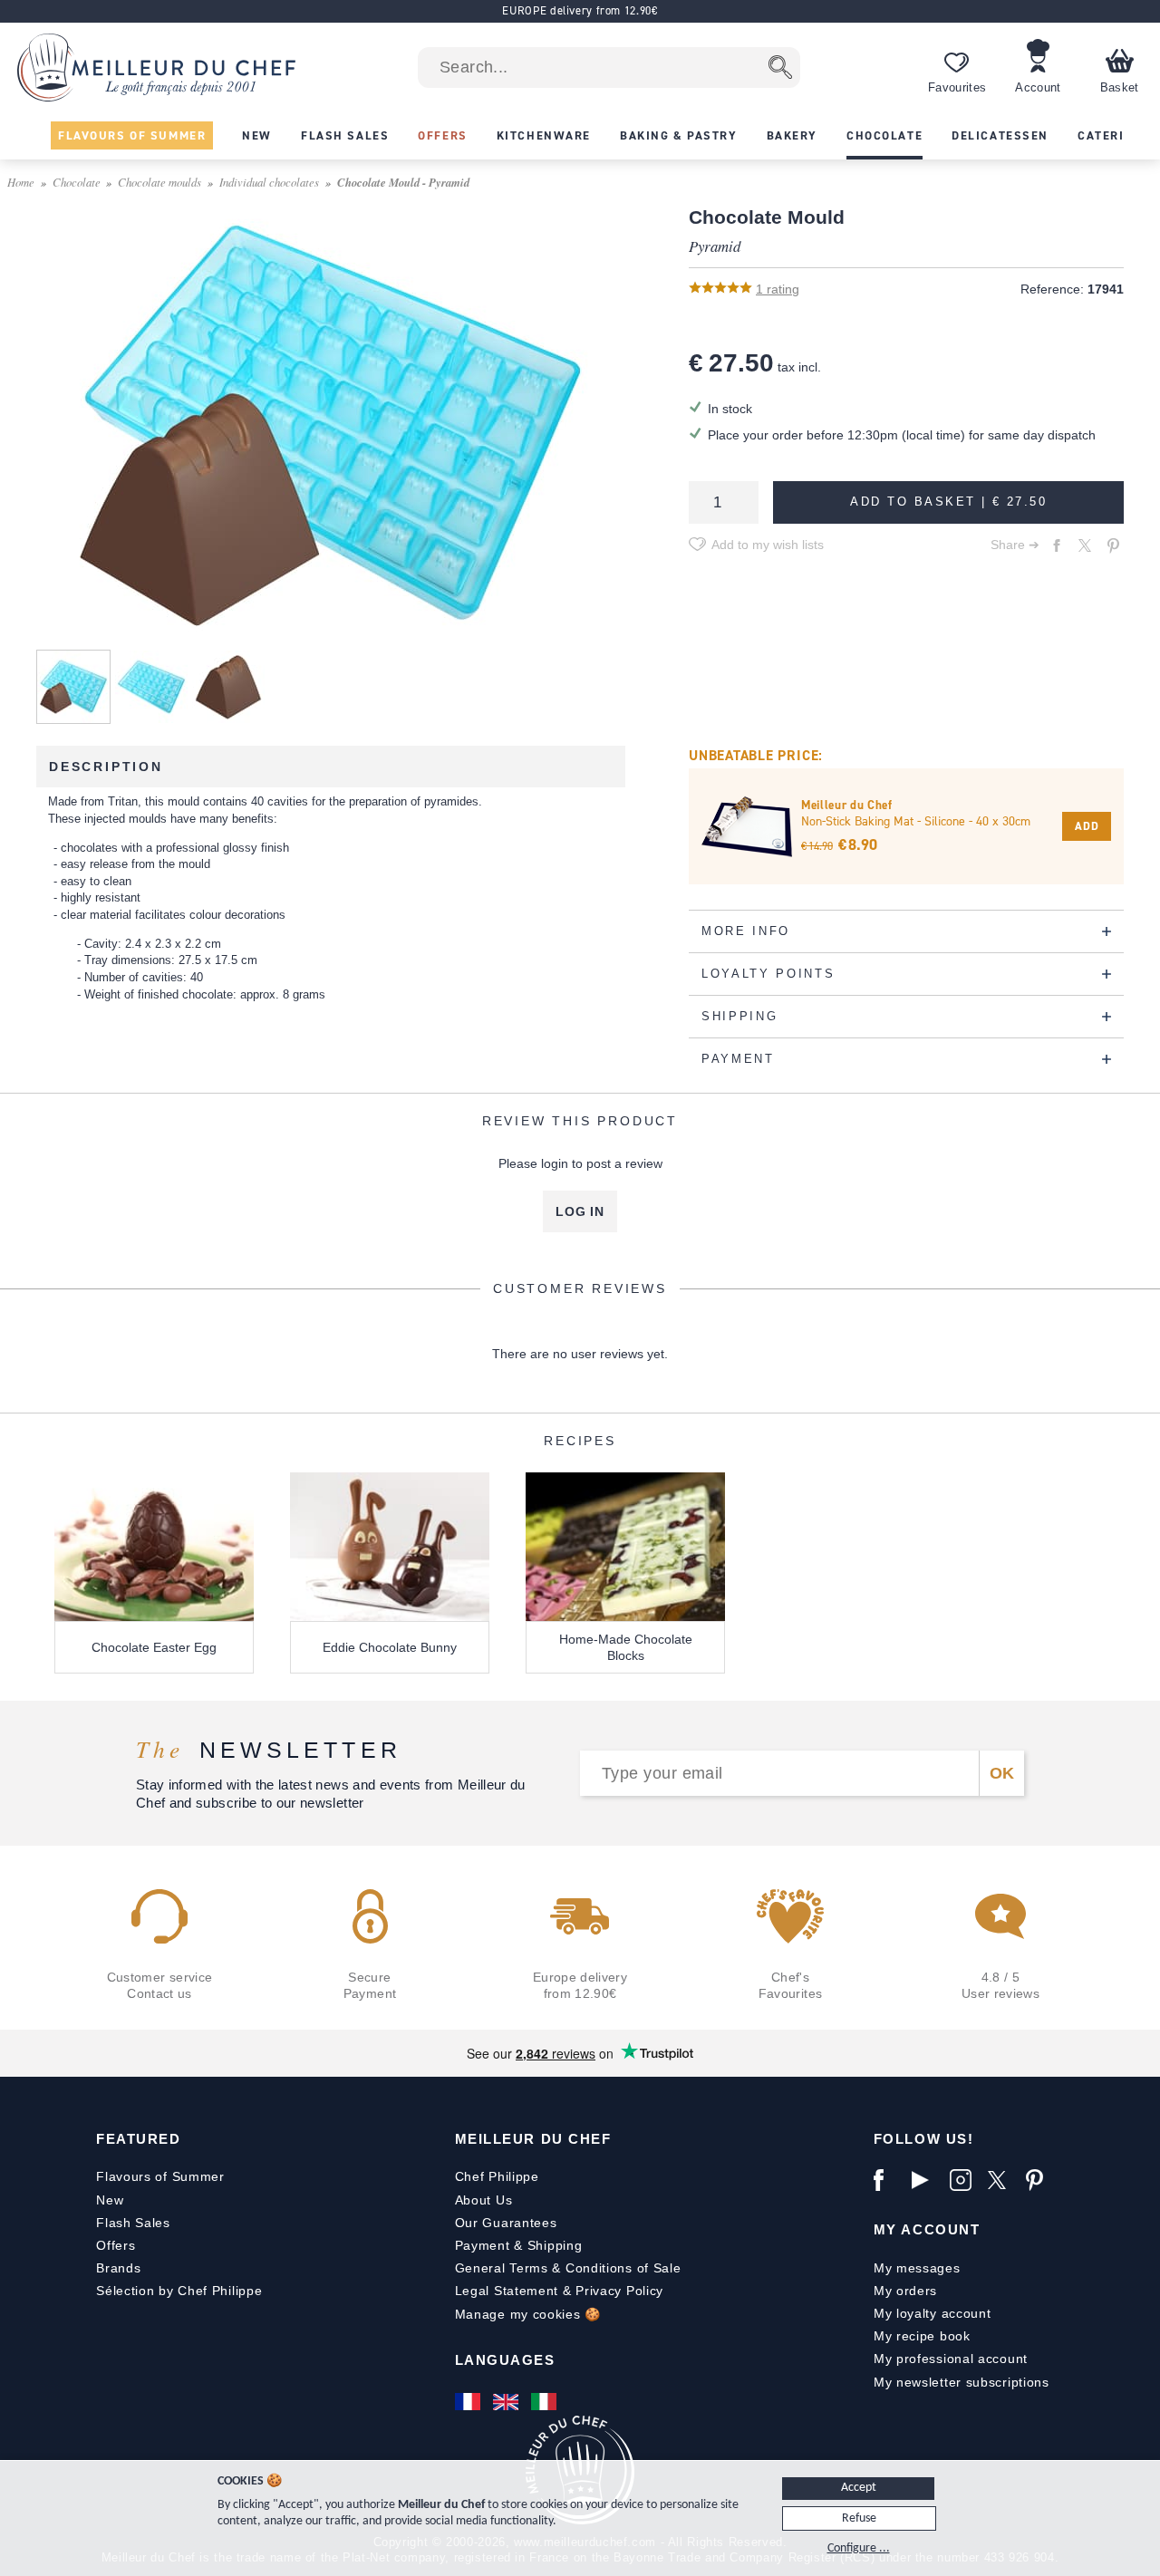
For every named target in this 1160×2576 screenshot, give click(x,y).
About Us (484, 2200)
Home (21, 182)
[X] (1002, 2180)
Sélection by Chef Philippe (179, 2291)
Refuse (859, 2518)
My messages (917, 2268)
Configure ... (859, 2548)
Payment (483, 2245)
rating (778, 289)
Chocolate (77, 182)
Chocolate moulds (159, 182)
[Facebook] (888, 2180)
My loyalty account (933, 2313)
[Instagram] (964, 2180)
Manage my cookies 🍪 (528, 2314)
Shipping (555, 2245)
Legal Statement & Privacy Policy (559, 2291)
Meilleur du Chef (533, 2139)
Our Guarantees (506, 2223)
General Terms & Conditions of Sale (568, 2268)
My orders (905, 2291)
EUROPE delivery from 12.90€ (580, 10)
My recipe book (922, 2336)
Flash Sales (133, 2223)
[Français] (469, 2401)
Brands (118, 2268)
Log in (580, 1211)
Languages (505, 2360)
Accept (859, 2488)
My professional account (951, 2359)
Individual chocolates (269, 182)
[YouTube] (926, 2180)
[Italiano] (546, 2401)
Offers (116, 2245)
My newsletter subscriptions (962, 2382)
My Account (927, 2229)
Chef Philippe (497, 2176)
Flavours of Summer (160, 2176)
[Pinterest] (1040, 2180)
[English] (507, 2401)
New (110, 2200)
